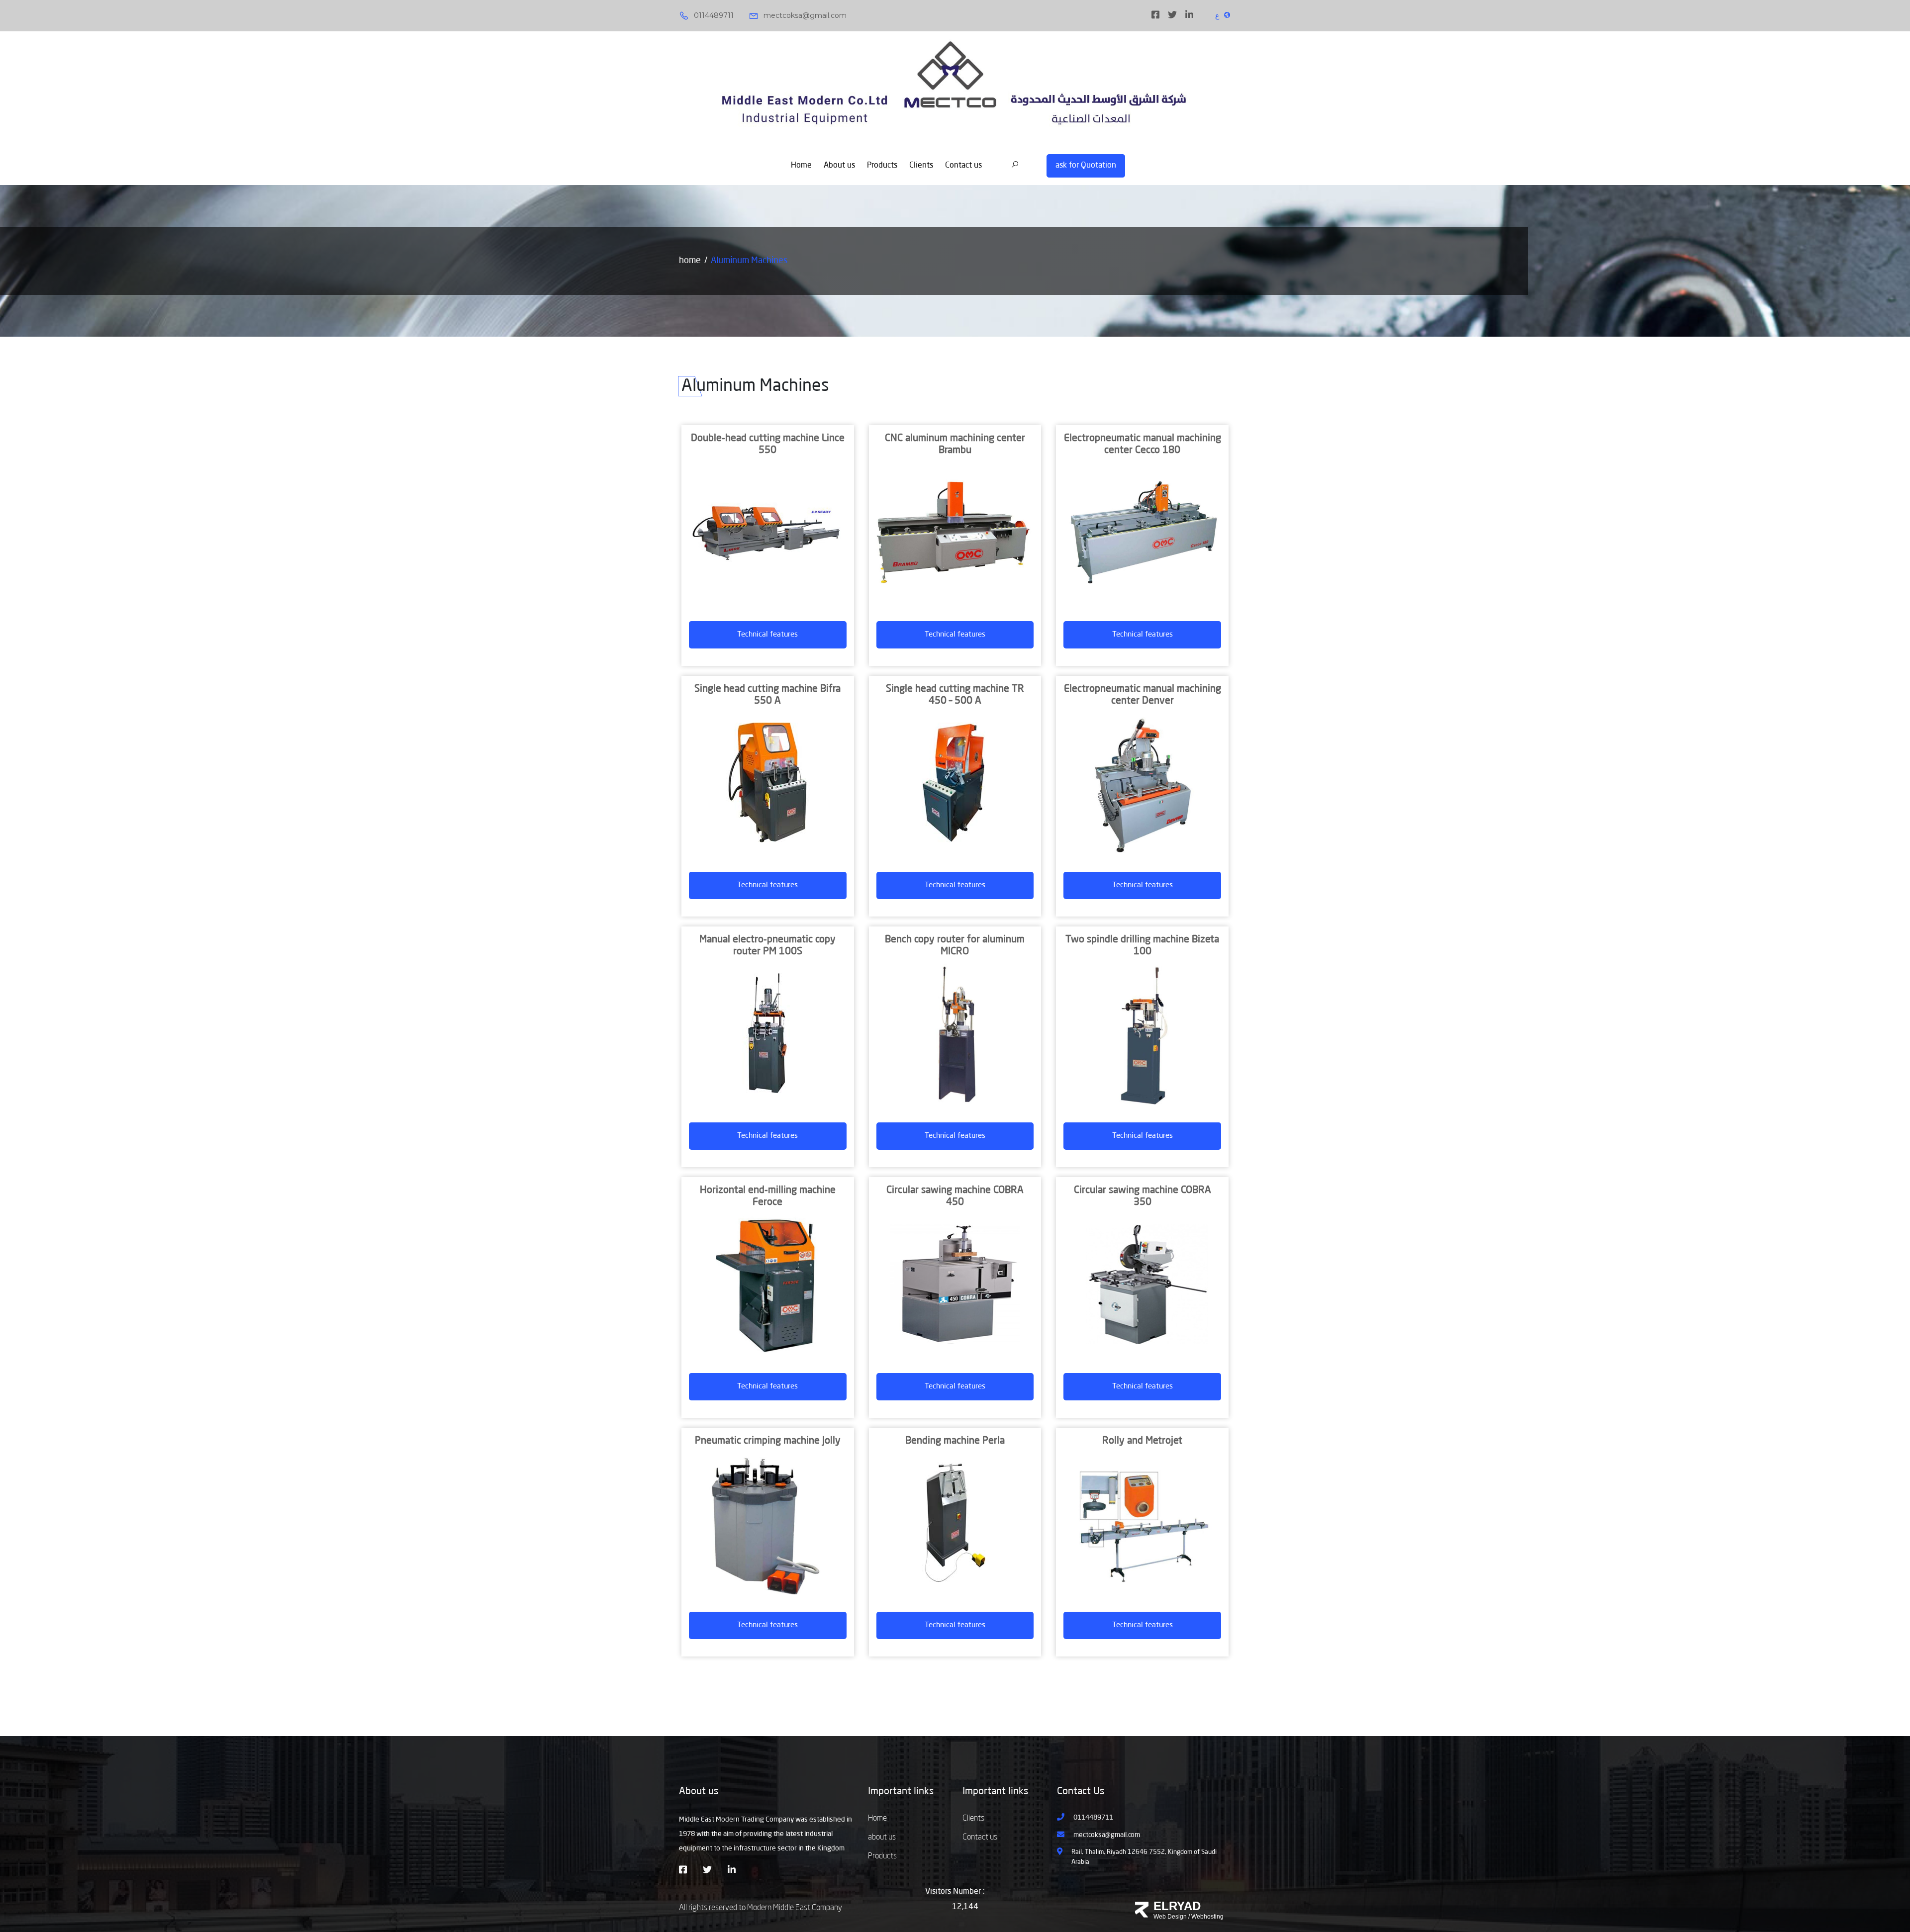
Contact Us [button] (1081, 1792)
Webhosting (1207, 1917)
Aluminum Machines (749, 261)
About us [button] (699, 1792)
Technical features (767, 635)
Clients (921, 166)
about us (882, 1838)
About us (839, 166)
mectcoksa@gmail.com (805, 15)
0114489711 (714, 15)
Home (801, 166)
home (690, 261)
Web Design (1170, 1917)
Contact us (963, 166)
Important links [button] (901, 1792)
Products (882, 166)
